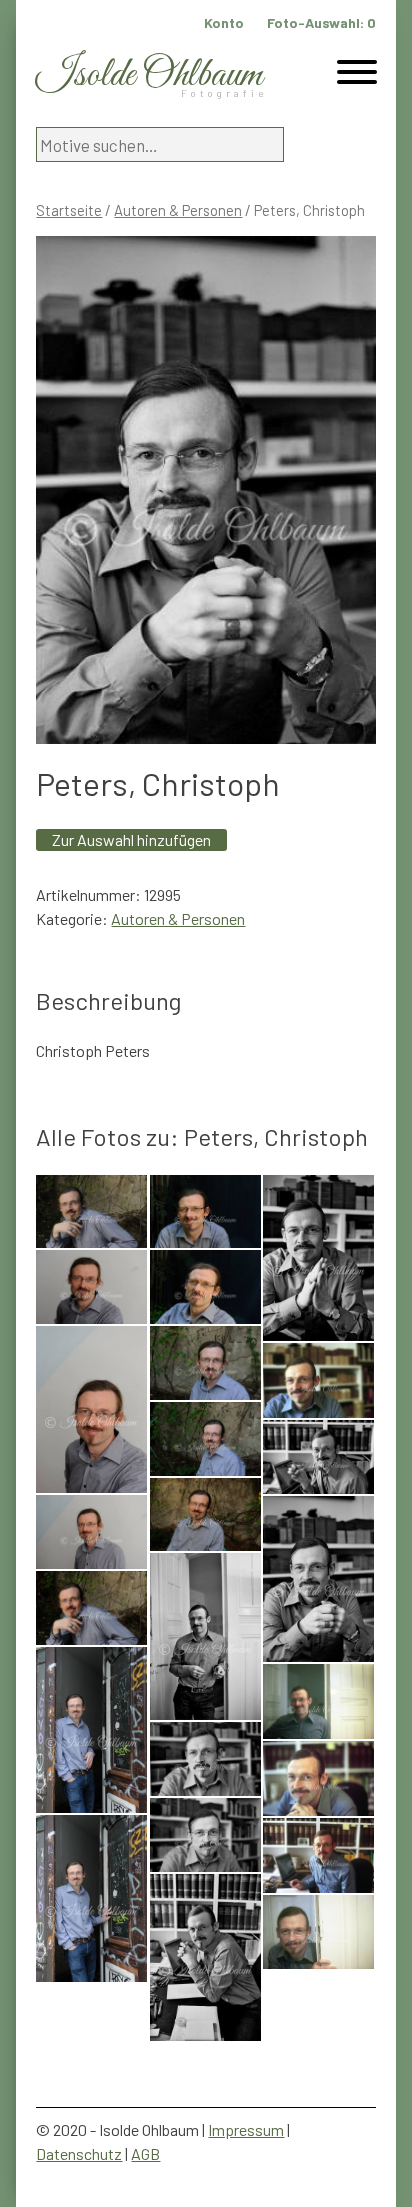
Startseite (69, 210)
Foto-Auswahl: (321, 22)
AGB (145, 2153)
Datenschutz (79, 2153)
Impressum (246, 2129)
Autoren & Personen (178, 210)
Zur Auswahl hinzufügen (131, 839)
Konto (224, 22)
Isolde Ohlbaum (149, 75)
